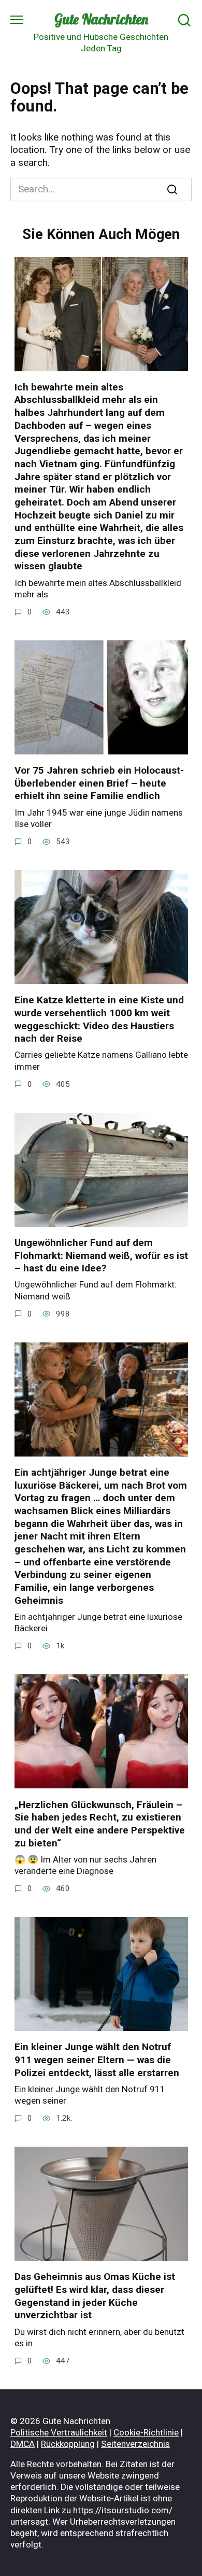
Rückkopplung (68, 2444)
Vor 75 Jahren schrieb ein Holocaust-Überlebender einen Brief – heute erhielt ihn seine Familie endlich (99, 783)
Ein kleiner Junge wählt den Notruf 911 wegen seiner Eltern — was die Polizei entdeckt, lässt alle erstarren (97, 2060)
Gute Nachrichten (101, 19)
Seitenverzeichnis (135, 2444)
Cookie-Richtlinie (146, 2432)
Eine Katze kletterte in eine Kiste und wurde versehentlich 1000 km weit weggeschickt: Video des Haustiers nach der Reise (99, 1019)
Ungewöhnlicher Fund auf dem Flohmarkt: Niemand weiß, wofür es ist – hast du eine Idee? (101, 1255)
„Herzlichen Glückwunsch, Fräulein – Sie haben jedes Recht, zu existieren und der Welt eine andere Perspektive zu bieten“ (100, 1823)
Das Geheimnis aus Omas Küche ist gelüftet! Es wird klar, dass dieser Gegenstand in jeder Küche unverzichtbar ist (95, 2296)
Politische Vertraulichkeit (59, 2432)
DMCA (23, 2444)
